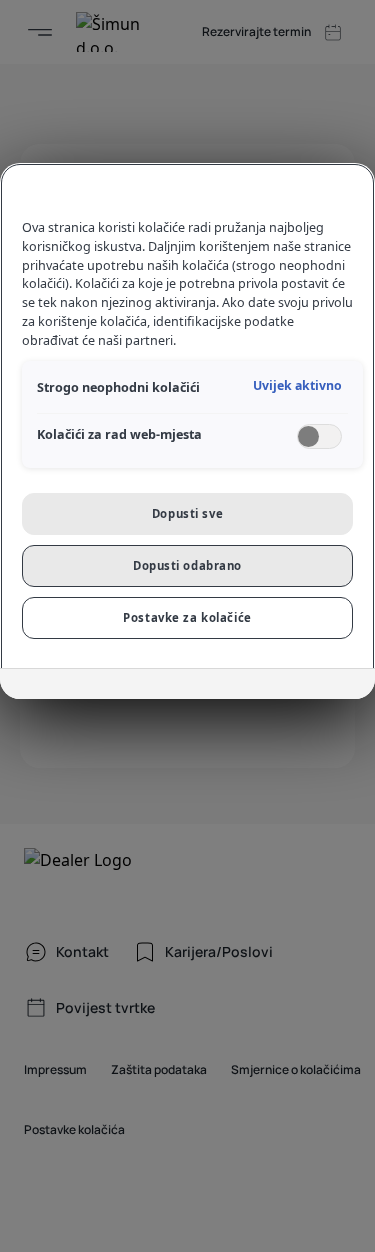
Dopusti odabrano (187, 565)
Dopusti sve (187, 513)
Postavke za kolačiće (187, 617)
